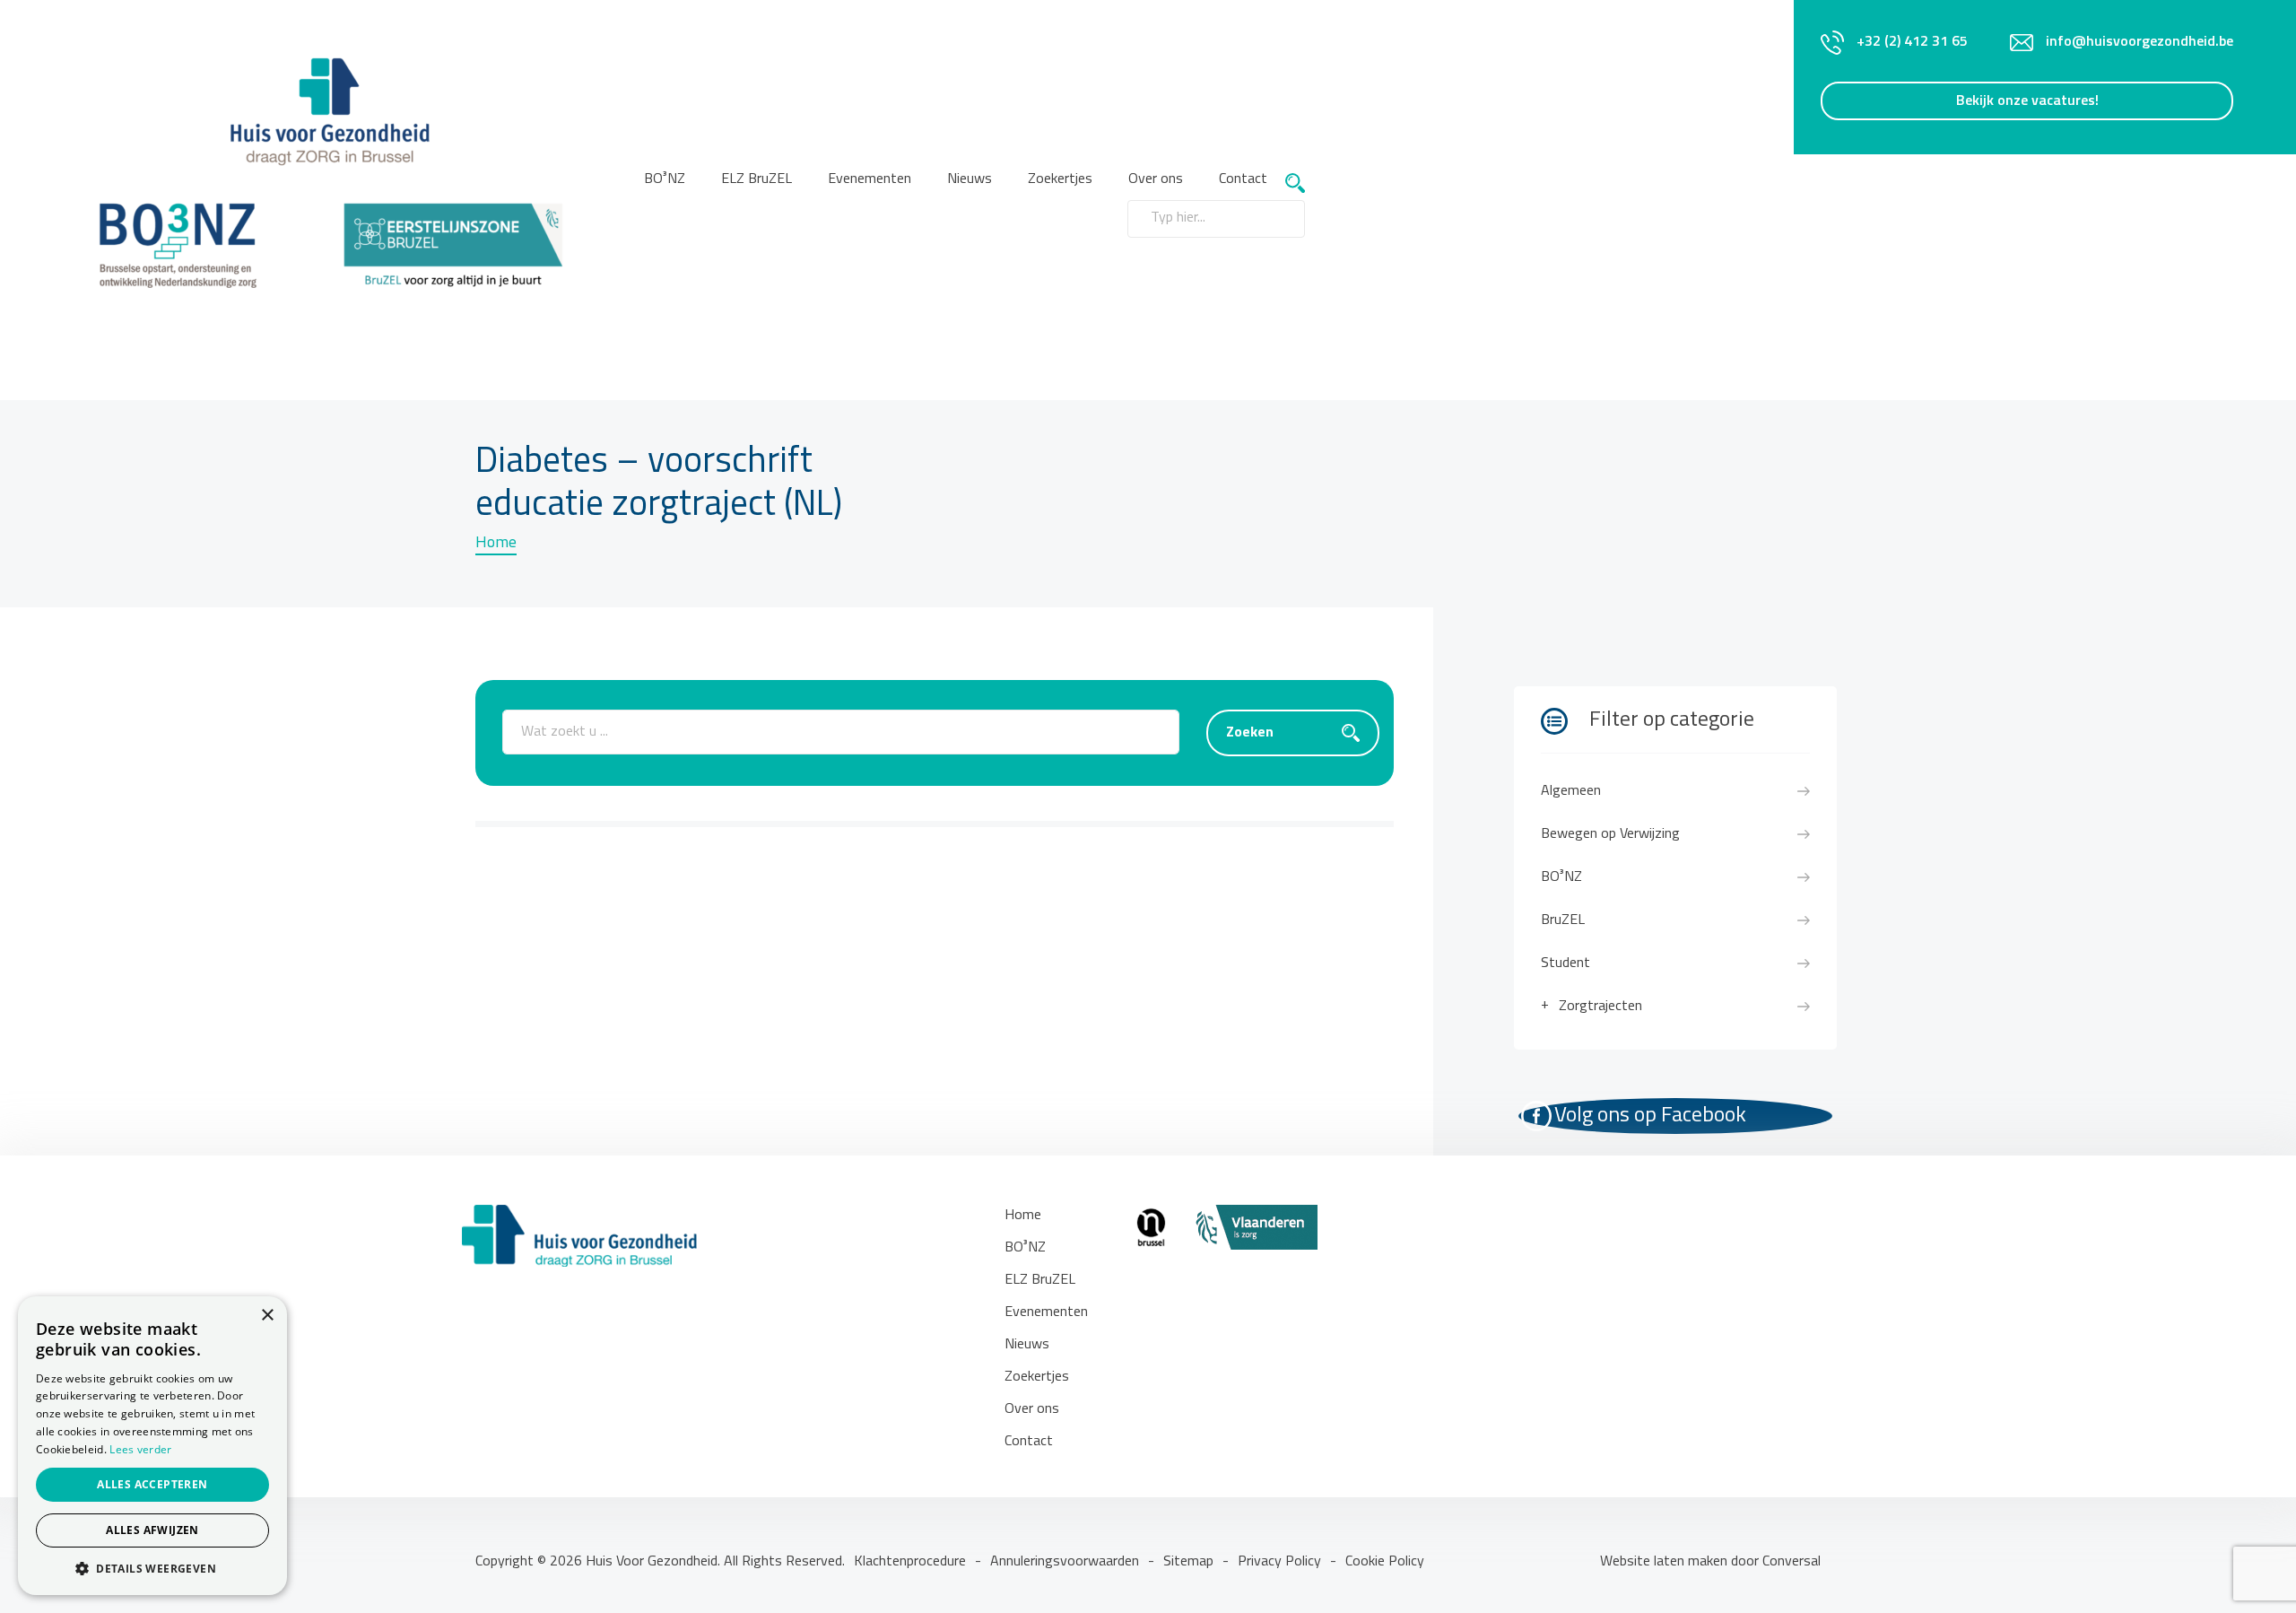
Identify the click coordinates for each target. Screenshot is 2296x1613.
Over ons (1032, 1409)
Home (496, 544)
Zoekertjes (1060, 179)
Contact (1243, 179)
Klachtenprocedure (910, 1562)
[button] (152, 1568)
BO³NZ (665, 179)
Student (1565, 963)
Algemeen (1571, 791)
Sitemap (1188, 1562)
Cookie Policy (1385, 1562)
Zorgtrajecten (1600, 1007)
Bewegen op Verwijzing (1610, 834)
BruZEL (1563, 920)
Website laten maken (1665, 1562)
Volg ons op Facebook (1650, 1116)
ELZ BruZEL (757, 179)
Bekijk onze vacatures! (2027, 101)
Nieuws (970, 179)
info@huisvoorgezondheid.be (2139, 42)
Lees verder (140, 1449)
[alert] (152, 1446)
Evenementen (870, 179)
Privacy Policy (1279, 1562)
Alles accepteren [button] (152, 1484)
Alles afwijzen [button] (152, 1530)
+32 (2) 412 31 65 (1912, 42)
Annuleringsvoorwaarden (1065, 1562)
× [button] (267, 1316)
